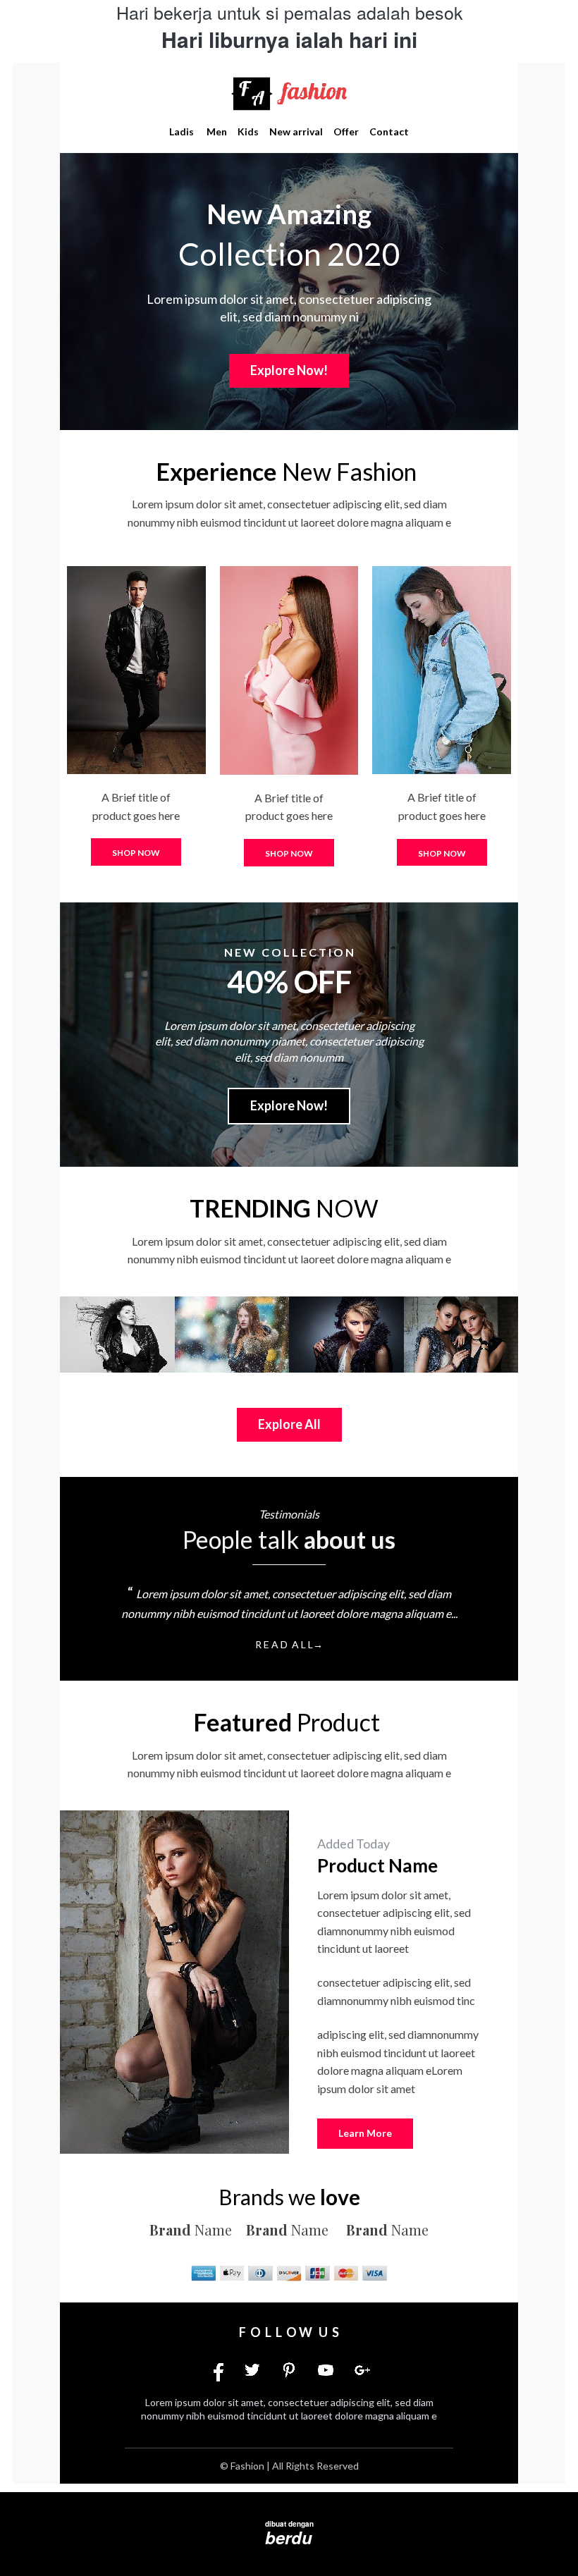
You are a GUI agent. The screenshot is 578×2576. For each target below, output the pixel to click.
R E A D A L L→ (289, 1644)
